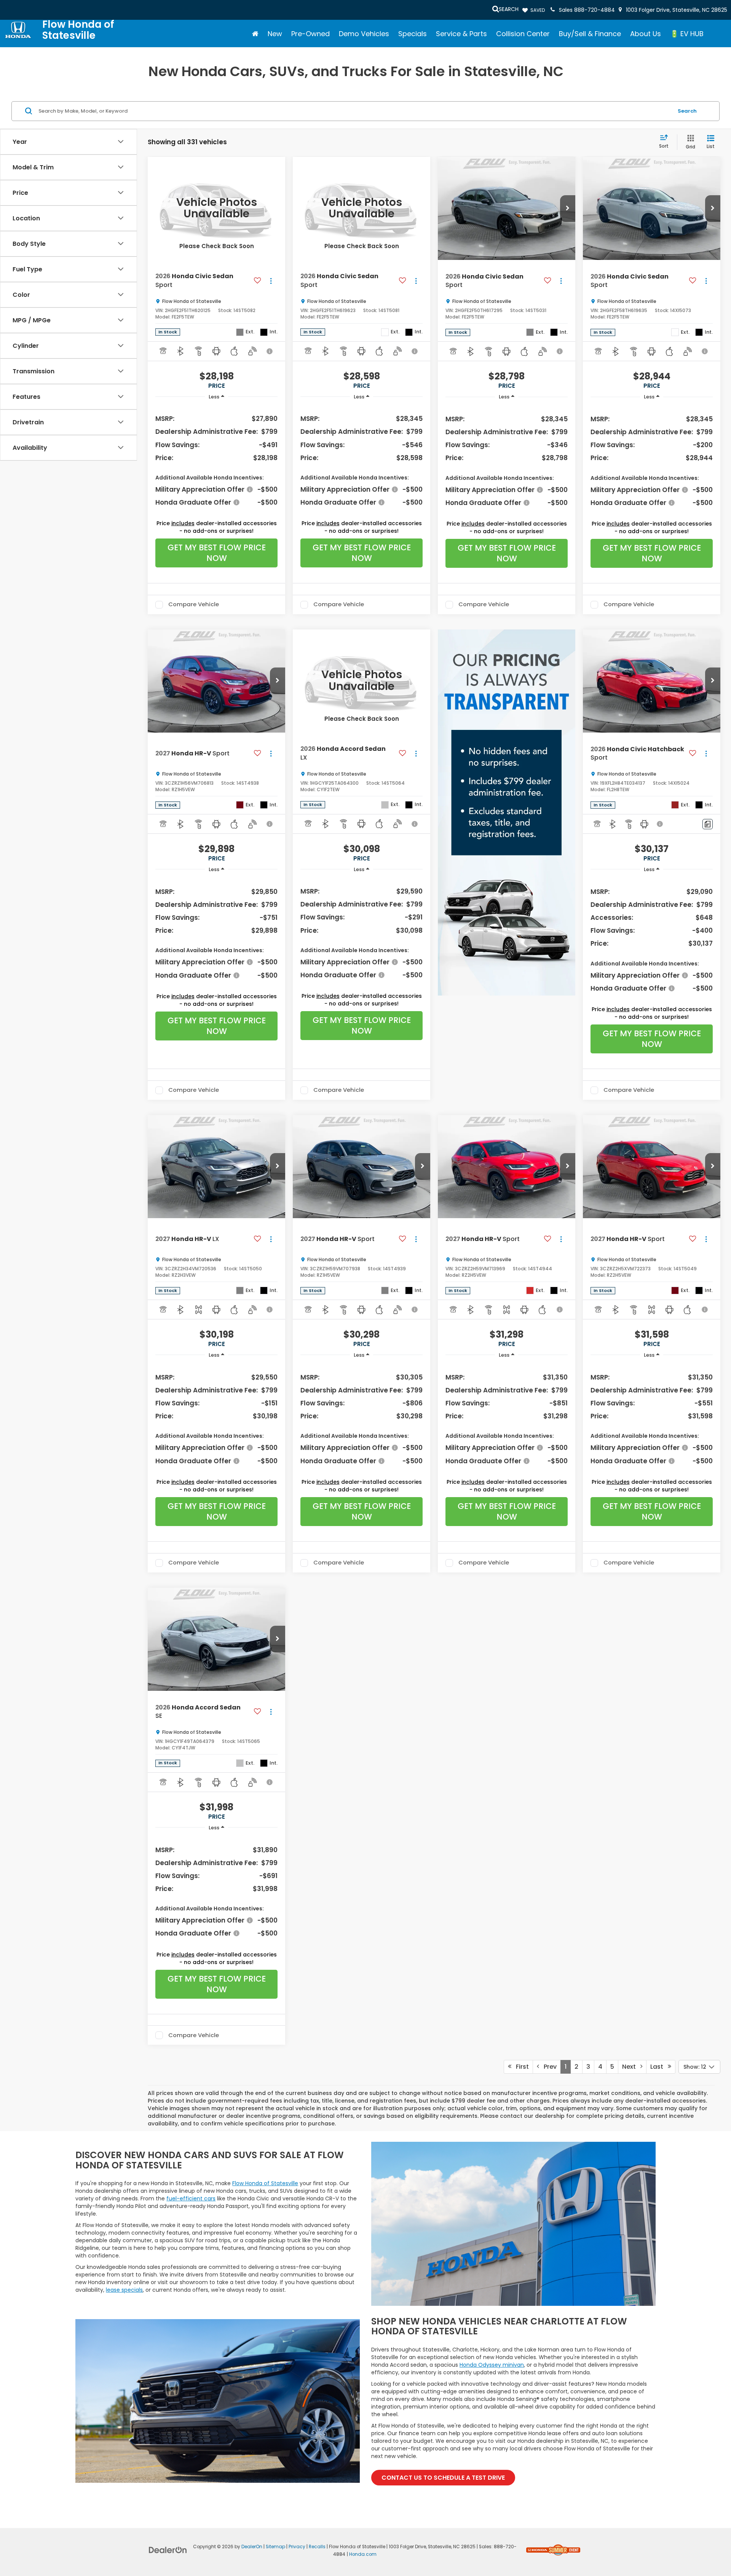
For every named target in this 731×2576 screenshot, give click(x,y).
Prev (548, 2067)
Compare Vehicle (194, 605)
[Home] (255, 34)
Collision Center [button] (523, 34)
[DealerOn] (168, 2550)
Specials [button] (413, 34)
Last (659, 2067)
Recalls (317, 2547)
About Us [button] (646, 34)
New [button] (275, 34)
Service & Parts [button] (461, 34)
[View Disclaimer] (270, 351)
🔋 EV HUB (687, 34)
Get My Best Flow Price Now (217, 553)
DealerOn (252, 2547)
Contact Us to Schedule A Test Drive (443, 2478)
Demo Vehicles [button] (364, 34)
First (520, 2067)
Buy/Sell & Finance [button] (590, 34)
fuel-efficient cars (191, 2198)
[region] (216, 460)
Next (631, 2067)
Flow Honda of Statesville (265, 2183)
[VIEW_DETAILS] (216, 208)
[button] (568, 209)
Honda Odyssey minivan (492, 2365)
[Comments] (708, 824)
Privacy (297, 2547)
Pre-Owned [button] (310, 34)
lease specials (124, 2290)
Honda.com (363, 2554)
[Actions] (271, 281)
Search (687, 111)
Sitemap (275, 2547)
